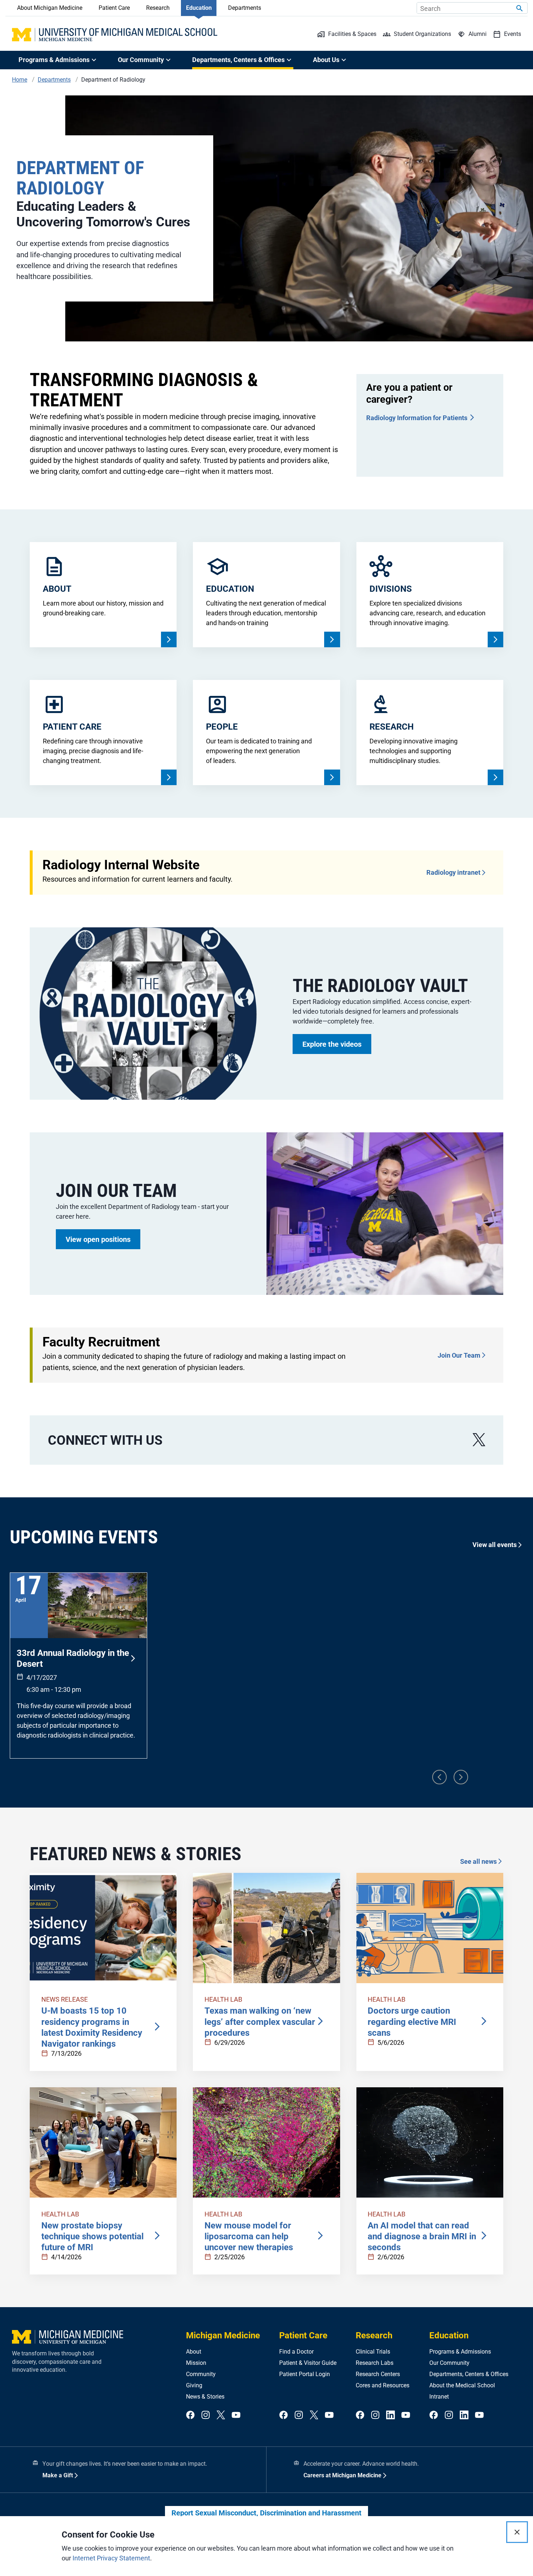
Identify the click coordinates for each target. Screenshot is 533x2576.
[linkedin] (391, 2415)
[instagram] (206, 2415)
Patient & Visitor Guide (308, 2363)
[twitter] (221, 2415)
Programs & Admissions (460, 2352)
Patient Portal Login (305, 2374)
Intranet (439, 2397)
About (194, 2352)
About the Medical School (462, 2385)
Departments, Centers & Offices (469, 2374)
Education (199, 8)
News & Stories (205, 2397)
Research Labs (375, 2363)
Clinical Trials (373, 2352)
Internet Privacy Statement (111, 2558)
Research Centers (378, 2374)
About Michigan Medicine (50, 8)
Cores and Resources (383, 2385)
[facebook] (190, 2415)
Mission (196, 2363)
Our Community (449, 2363)
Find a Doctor (296, 2352)
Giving (194, 2385)
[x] (479, 1440)
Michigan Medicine (223, 2335)
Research (158, 8)
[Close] (517, 2532)
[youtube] (236, 2415)
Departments (245, 8)
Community (201, 2374)
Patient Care (114, 8)
